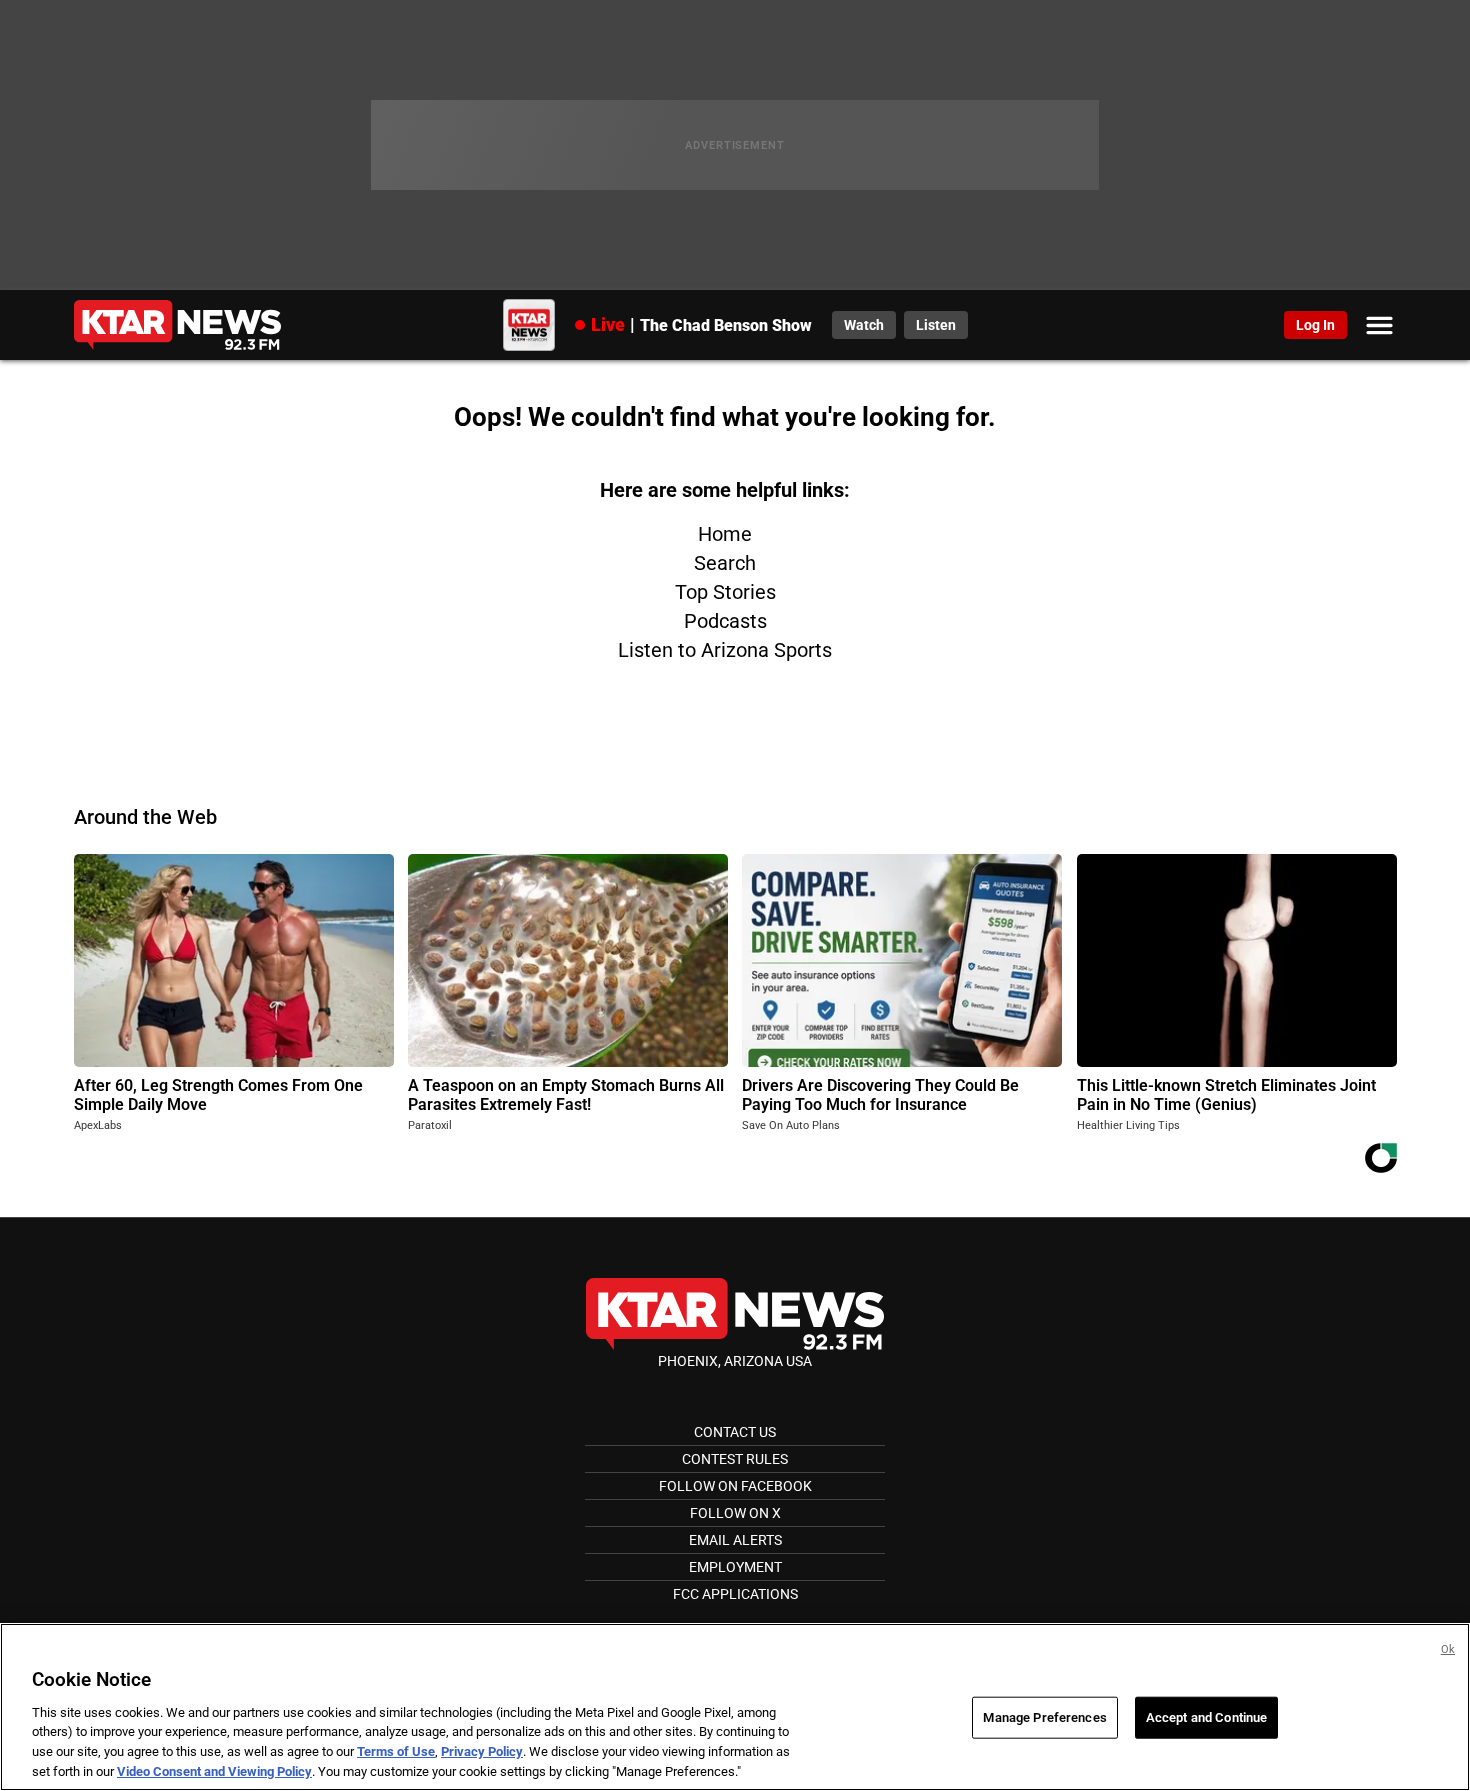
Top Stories (725, 592)
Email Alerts (735, 1540)
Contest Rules (735, 1459)
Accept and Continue (1206, 1717)
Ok (1448, 1649)
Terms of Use (396, 1751)
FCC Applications (735, 1594)
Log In (1315, 325)
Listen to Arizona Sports (725, 650)
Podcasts (725, 621)
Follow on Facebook (735, 1486)
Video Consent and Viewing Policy (214, 1770)
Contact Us (735, 1432)
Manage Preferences (1044, 1717)
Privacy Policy (482, 1751)
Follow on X (735, 1513)
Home (725, 534)
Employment (735, 1567)
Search (725, 563)
